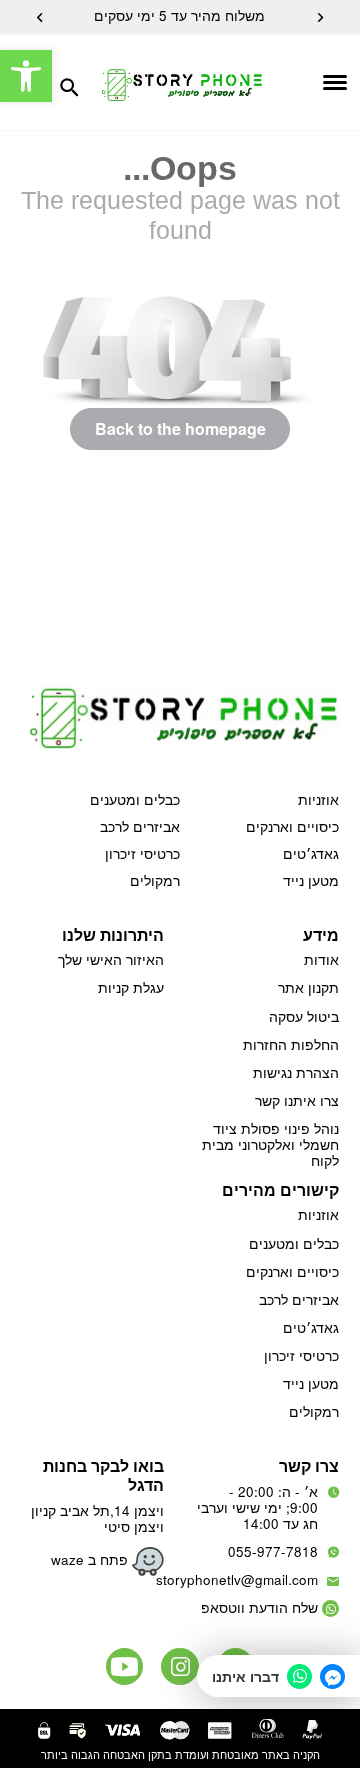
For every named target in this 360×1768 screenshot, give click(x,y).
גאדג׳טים (311, 853)
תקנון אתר (308, 987)
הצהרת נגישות (296, 1072)
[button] (26, 76)
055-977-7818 (273, 1551)
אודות (321, 959)
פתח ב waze (91, 1559)
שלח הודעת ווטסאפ (259, 1607)
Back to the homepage (180, 428)
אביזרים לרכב (140, 826)
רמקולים (155, 880)
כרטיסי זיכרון (142, 853)
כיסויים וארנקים (292, 826)
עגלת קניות (131, 987)
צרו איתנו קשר (297, 1100)
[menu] (304, 82)
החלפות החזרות (291, 1044)
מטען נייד (311, 880)
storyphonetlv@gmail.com (237, 1579)
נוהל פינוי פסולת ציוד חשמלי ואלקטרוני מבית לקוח (270, 1144)
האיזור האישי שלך (111, 959)
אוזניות (318, 799)
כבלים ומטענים (135, 799)
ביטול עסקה (304, 1016)
